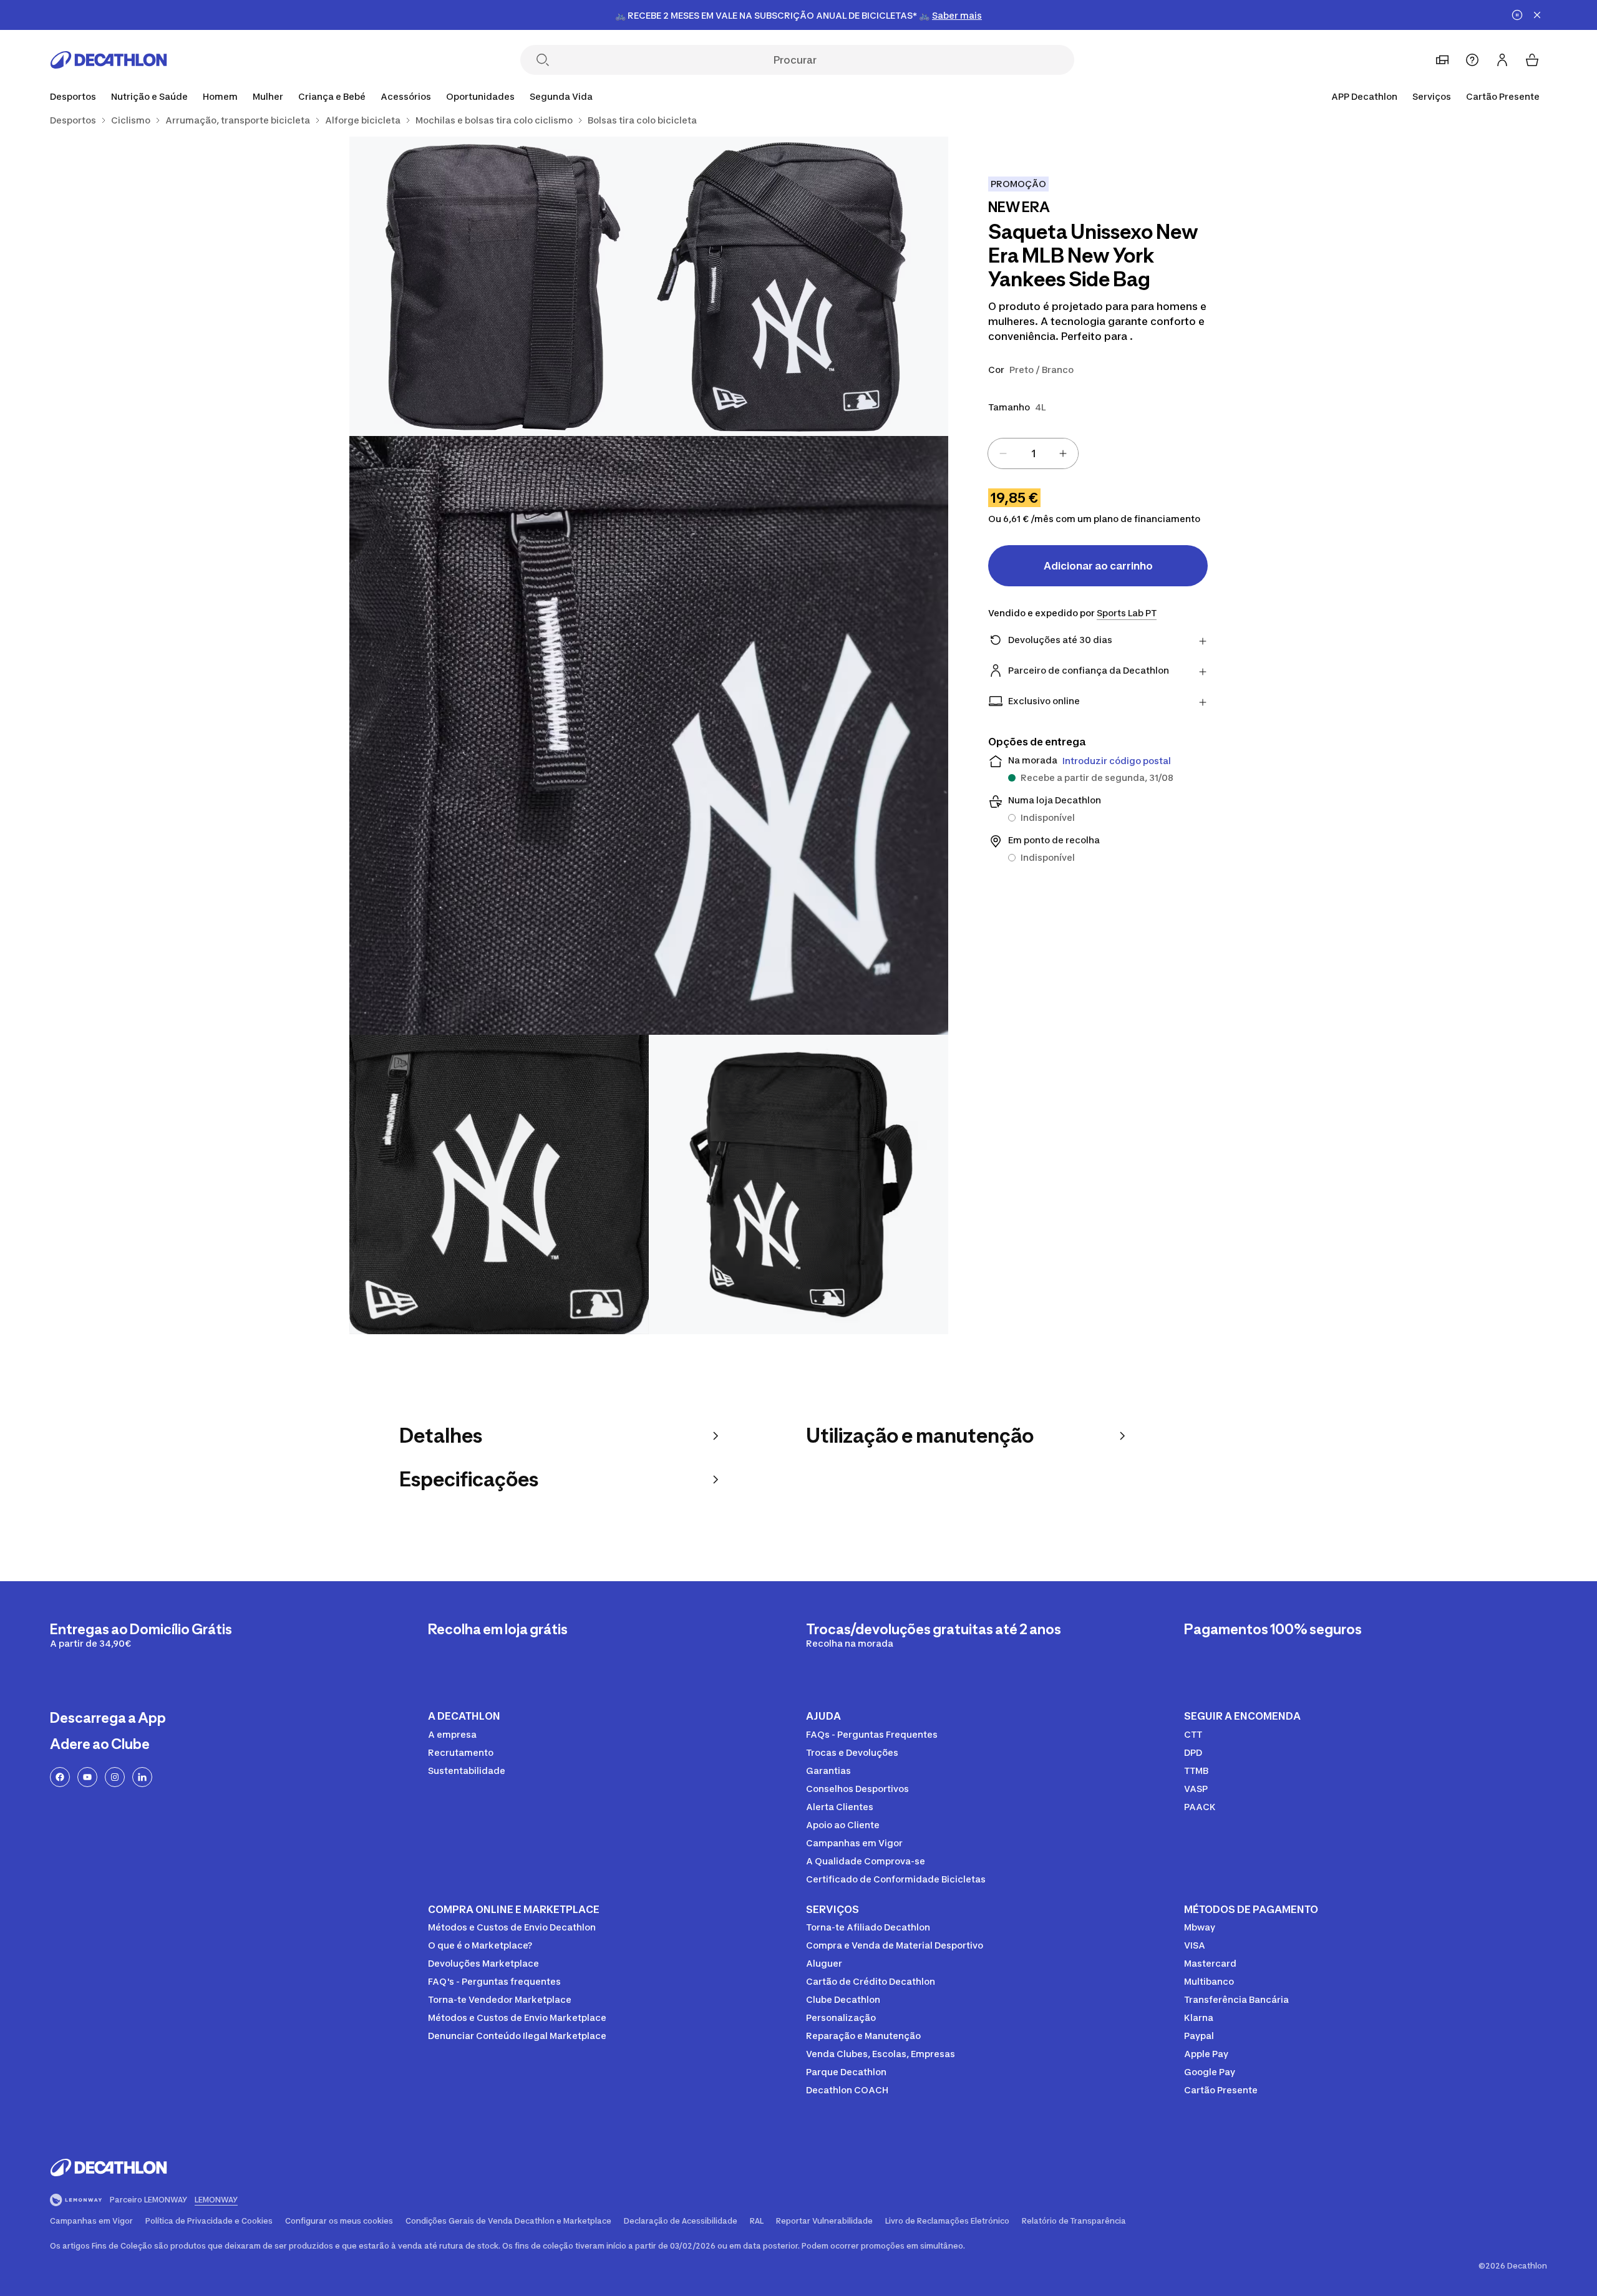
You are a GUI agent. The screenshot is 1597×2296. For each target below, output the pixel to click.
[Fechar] (1537, 15)
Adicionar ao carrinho (1098, 566)
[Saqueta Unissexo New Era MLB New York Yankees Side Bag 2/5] (499, 286)
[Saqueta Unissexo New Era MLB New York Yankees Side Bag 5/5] (798, 1184)
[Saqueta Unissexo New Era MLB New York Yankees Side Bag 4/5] (499, 1184)
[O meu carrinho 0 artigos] (1532, 60)
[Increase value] (1063, 453)
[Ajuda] (1472, 60)
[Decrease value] (1003, 453)
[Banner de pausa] (1517, 15)
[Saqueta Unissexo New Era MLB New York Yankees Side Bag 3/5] (649, 735)
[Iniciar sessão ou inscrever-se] (1502, 60)
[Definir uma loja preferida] (1442, 60)
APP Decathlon (1364, 96)
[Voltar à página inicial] (109, 60)
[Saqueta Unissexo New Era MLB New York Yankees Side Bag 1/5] (798, 286)
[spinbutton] (1033, 453)
